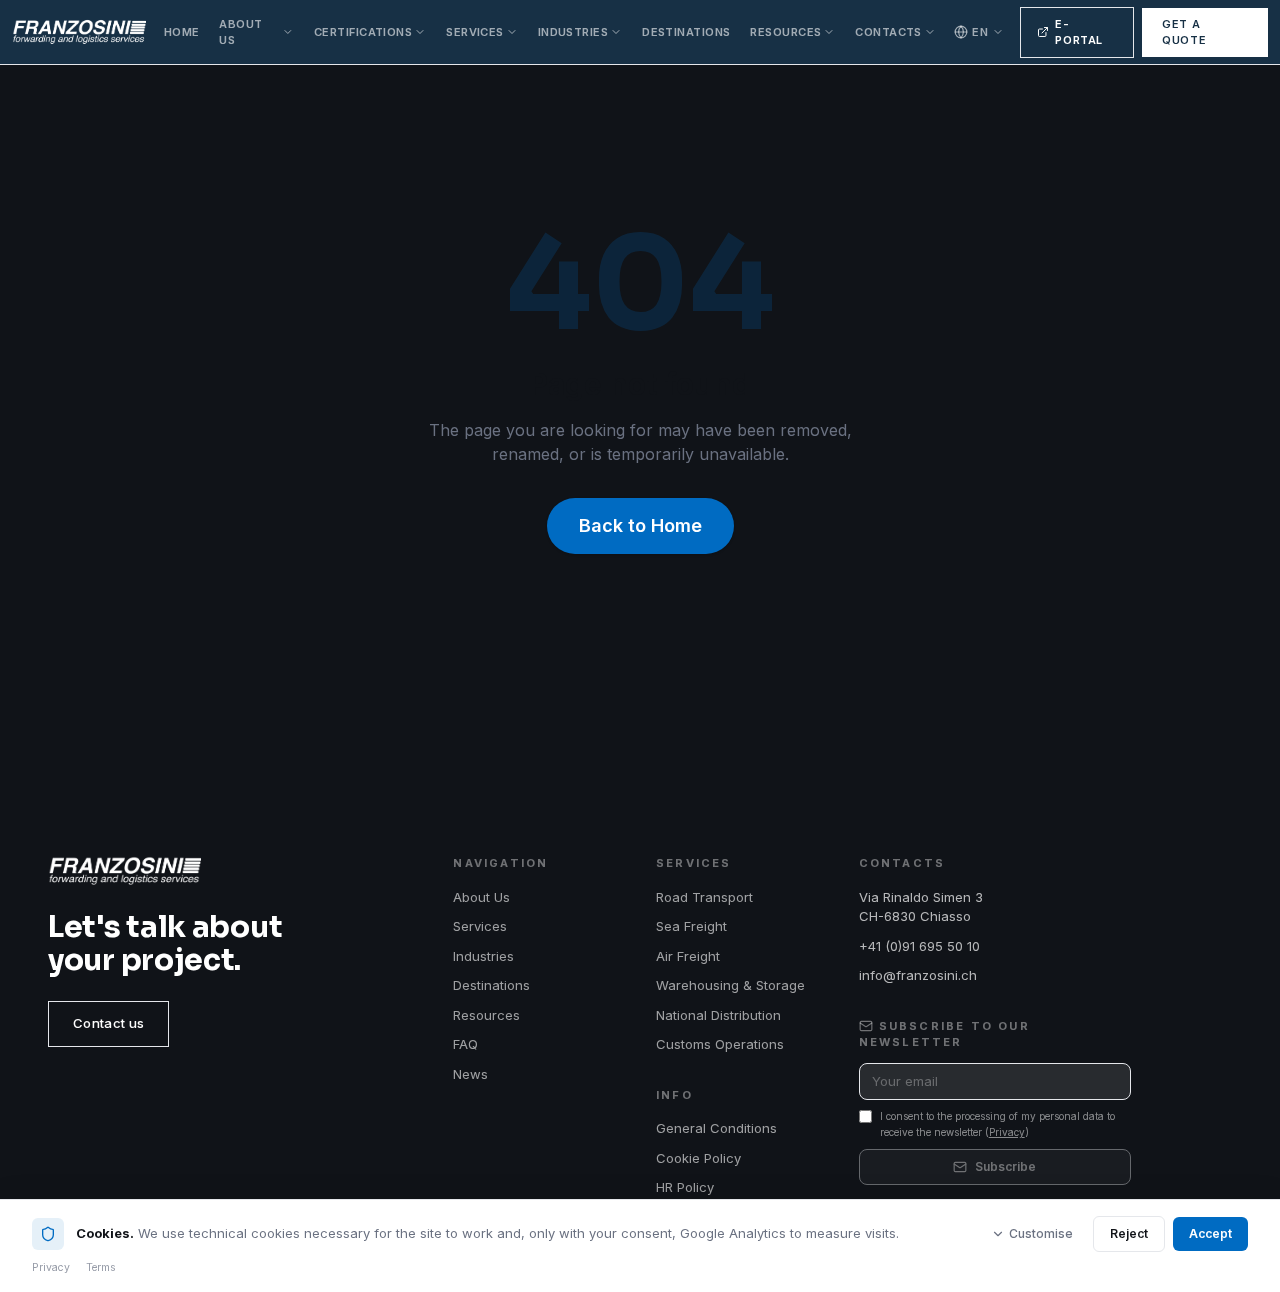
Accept (1210, 1233)
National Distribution (718, 1015)
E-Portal (1079, 32)
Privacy (1007, 1132)
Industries (573, 32)
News (470, 1074)
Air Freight (688, 956)
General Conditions (716, 1128)
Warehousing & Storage (730, 985)
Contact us (108, 1023)
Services (475, 32)
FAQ (465, 1044)
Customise (1041, 1233)
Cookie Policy (698, 1158)
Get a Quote (1184, 32)
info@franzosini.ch (918, 975)
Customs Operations (720, 1044)
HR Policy (685, 1187)
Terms (101, 1267)
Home (182, 32)
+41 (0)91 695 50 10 (919, 946)
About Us (240, 32)
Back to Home (640, 525)
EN (980, 32)
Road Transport (704, 897)
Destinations (686, 32)
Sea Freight (691, 926)
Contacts (888, 32)
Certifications (363, 32)
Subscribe (1005, 1166)
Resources (785, 32)
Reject (1129, 1233)
